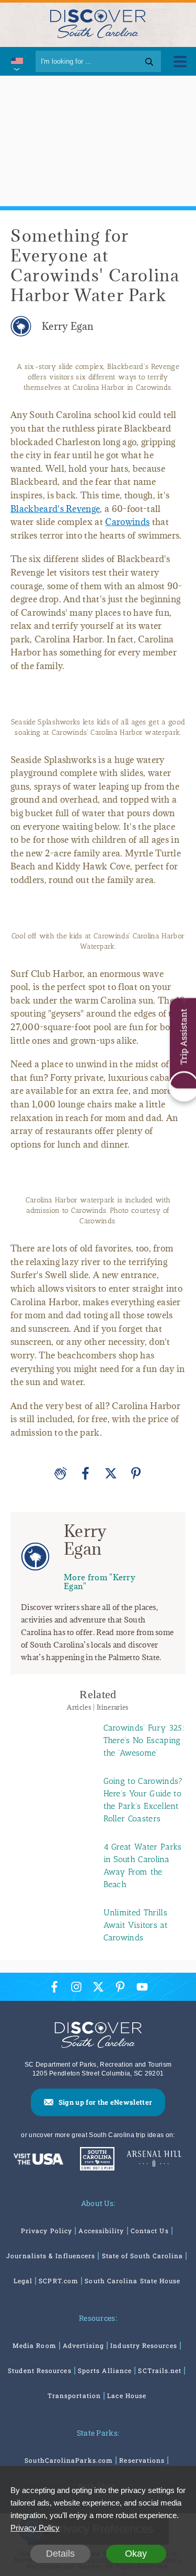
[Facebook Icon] (54, 1987)
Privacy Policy (47, 2231)
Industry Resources (143, 2345)
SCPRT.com (59, 2281)
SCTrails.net (160, 2370)
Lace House (127, 2395)
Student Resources (39, 2370)
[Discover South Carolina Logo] (98, 23)
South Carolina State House (132, 2281)
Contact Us (150, 2231)
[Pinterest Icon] (120, 1987)
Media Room (34, 2345)
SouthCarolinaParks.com (69, 2460)
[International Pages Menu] (16, 61)
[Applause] (61, 1473)
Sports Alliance (105, 2370)
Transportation (74, 2395)
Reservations (142, 2460)
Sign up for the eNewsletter (106, 2102)
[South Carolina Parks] (95, 2160)
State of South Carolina (143, 2256)
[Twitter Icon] (98, 1987)
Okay (136, 2554)
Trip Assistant (183, 1037)
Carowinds (127, 522)
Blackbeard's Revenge (55, 509)
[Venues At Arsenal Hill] (154, 2160)
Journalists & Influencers (51, 2256)
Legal (23, 2281)
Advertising (83, 2345)
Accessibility (101, 2231)
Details (60, 2554)
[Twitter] (111, 1473)
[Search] (149, 61)
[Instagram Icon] (76, 1987)
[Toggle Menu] (180, 61)
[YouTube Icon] (142, 1987)
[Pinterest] (136, 1473)
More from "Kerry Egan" (100, 1582)
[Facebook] (86, 1473)
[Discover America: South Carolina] (38, 2160)
